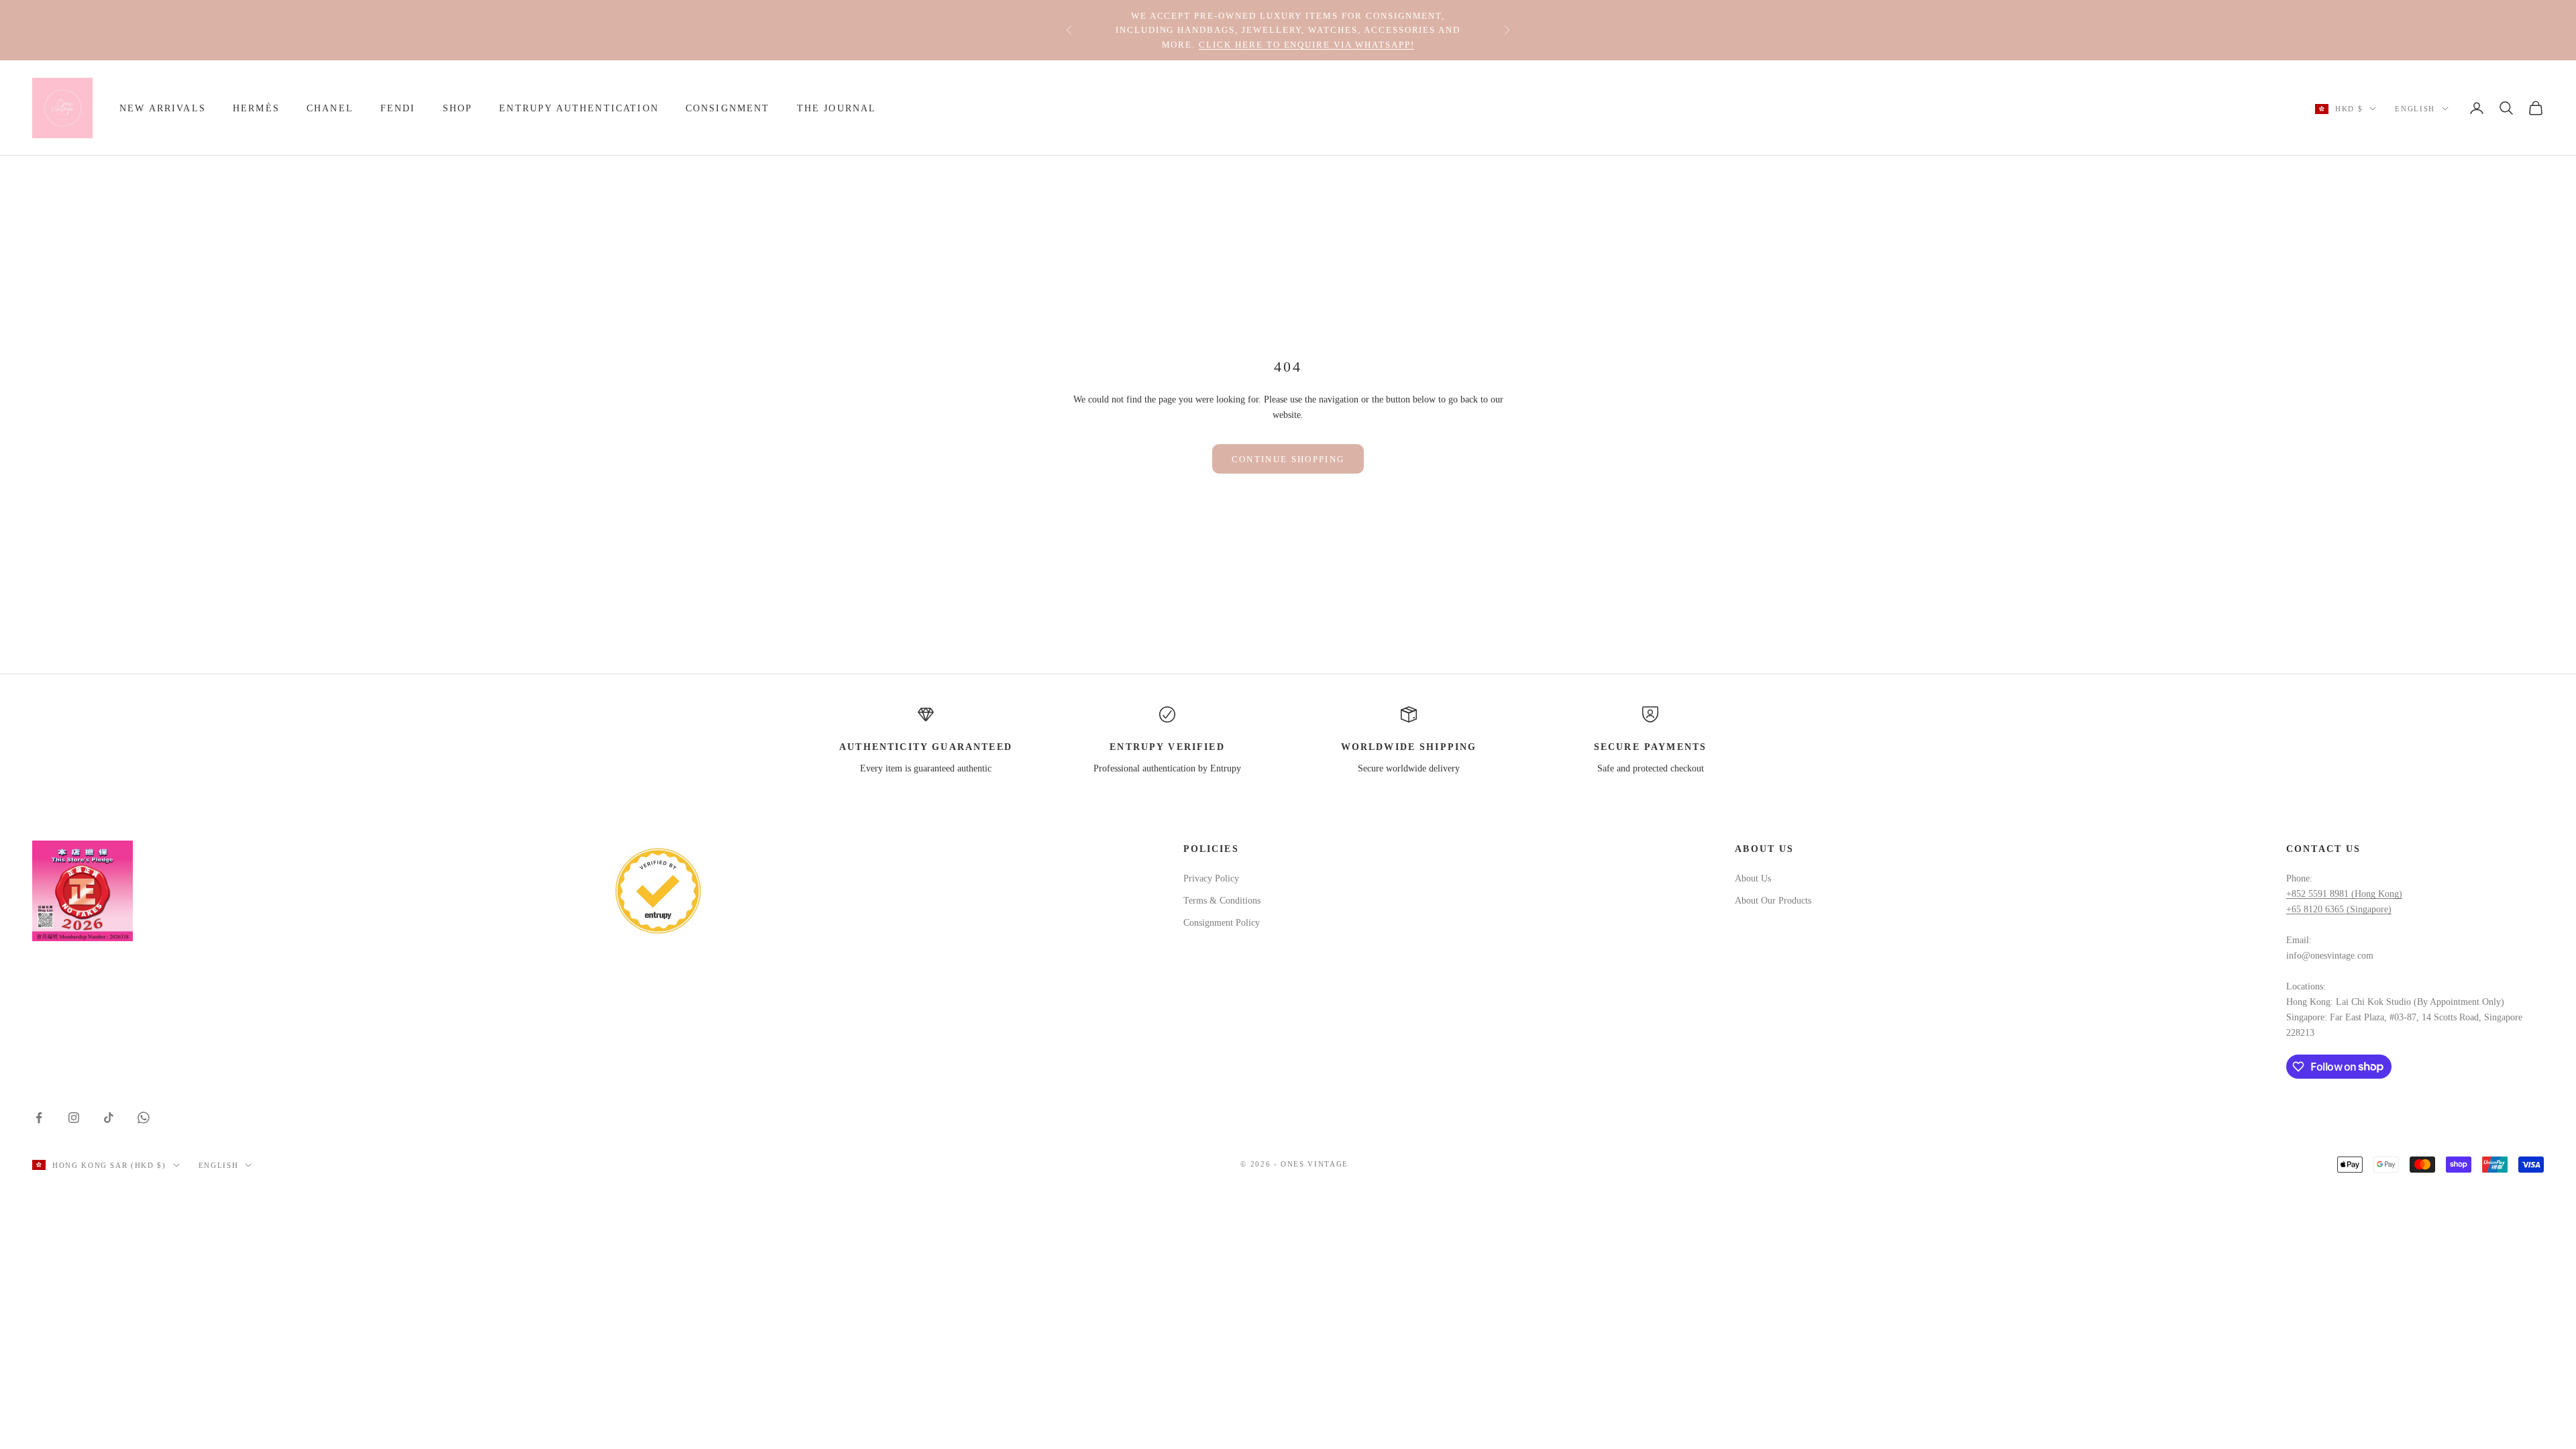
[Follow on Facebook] (39, 1118)
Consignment (728, 108)
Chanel (330, 108)
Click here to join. (1411, 43)
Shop (458, 108)
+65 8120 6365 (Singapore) (2339, 909)
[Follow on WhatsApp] (144, 1118)
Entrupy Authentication (579, 108)
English (2415, 109)
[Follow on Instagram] (74, 1118)
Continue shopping (1288, 459)
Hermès (256, 108)
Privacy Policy (1211, 878)
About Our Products (1773, 901)
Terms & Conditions (1222, 901)
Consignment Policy (1222, 923)
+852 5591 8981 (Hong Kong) (2344, 894)
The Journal (837, 108)
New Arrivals (163, 108)
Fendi (398, 108)
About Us (1753, 878)
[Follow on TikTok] (109, 1118)
